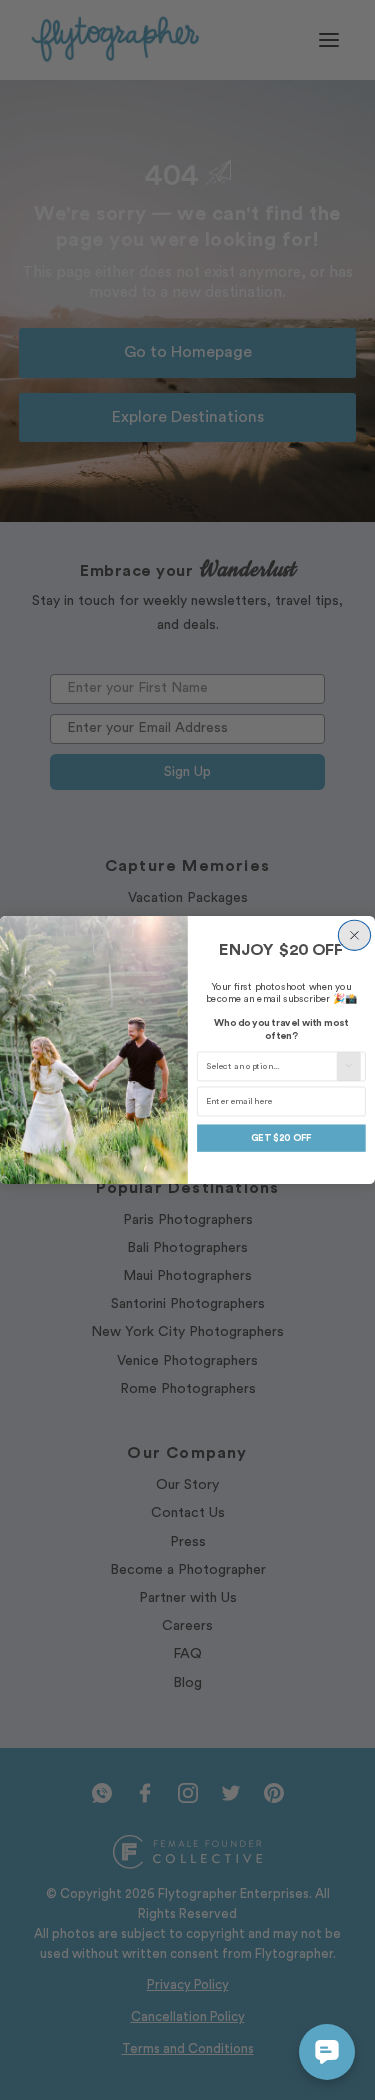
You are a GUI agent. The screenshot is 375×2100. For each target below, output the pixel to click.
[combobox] (271, 1066)
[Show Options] (349, 1066)
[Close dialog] (354, 935)
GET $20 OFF (281, 1138)
